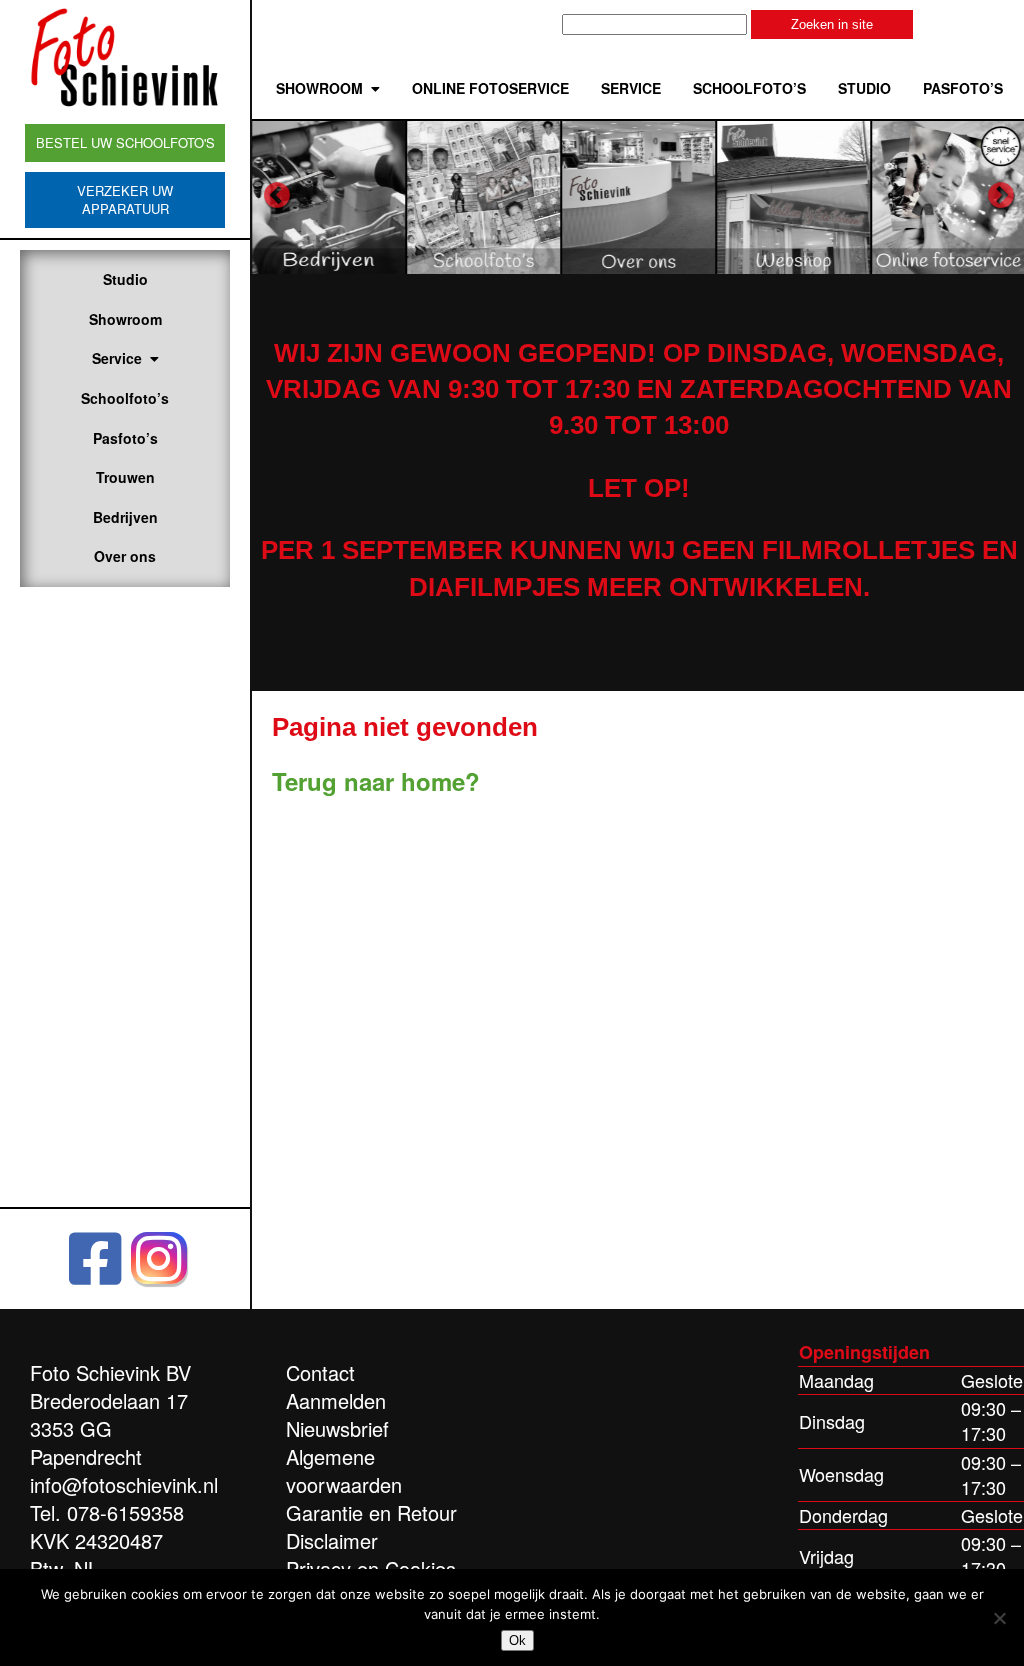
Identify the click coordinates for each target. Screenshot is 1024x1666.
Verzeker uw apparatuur (125, 199)
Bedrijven (125, 517)
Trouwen (125, 477)
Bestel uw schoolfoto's (125, 142)
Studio (125, 279)
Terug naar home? (376, 781)
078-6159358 (125, 1512)
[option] (329, 197)
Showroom (125, 319)
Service (117, 358)
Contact (320, 1372)
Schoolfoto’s (125, 398)
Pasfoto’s (125, 438)
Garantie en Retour (371, 1512)
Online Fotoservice (490, 88)
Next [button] (1001, 196)
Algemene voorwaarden (344, 1470)
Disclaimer (332, 1540)
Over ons (125, 556)
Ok (517, 1640)
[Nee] (999, 1618)
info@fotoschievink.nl (124, 1484)
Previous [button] (277, 196)
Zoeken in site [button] (832, 24)
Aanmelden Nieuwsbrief (337, 1414)
